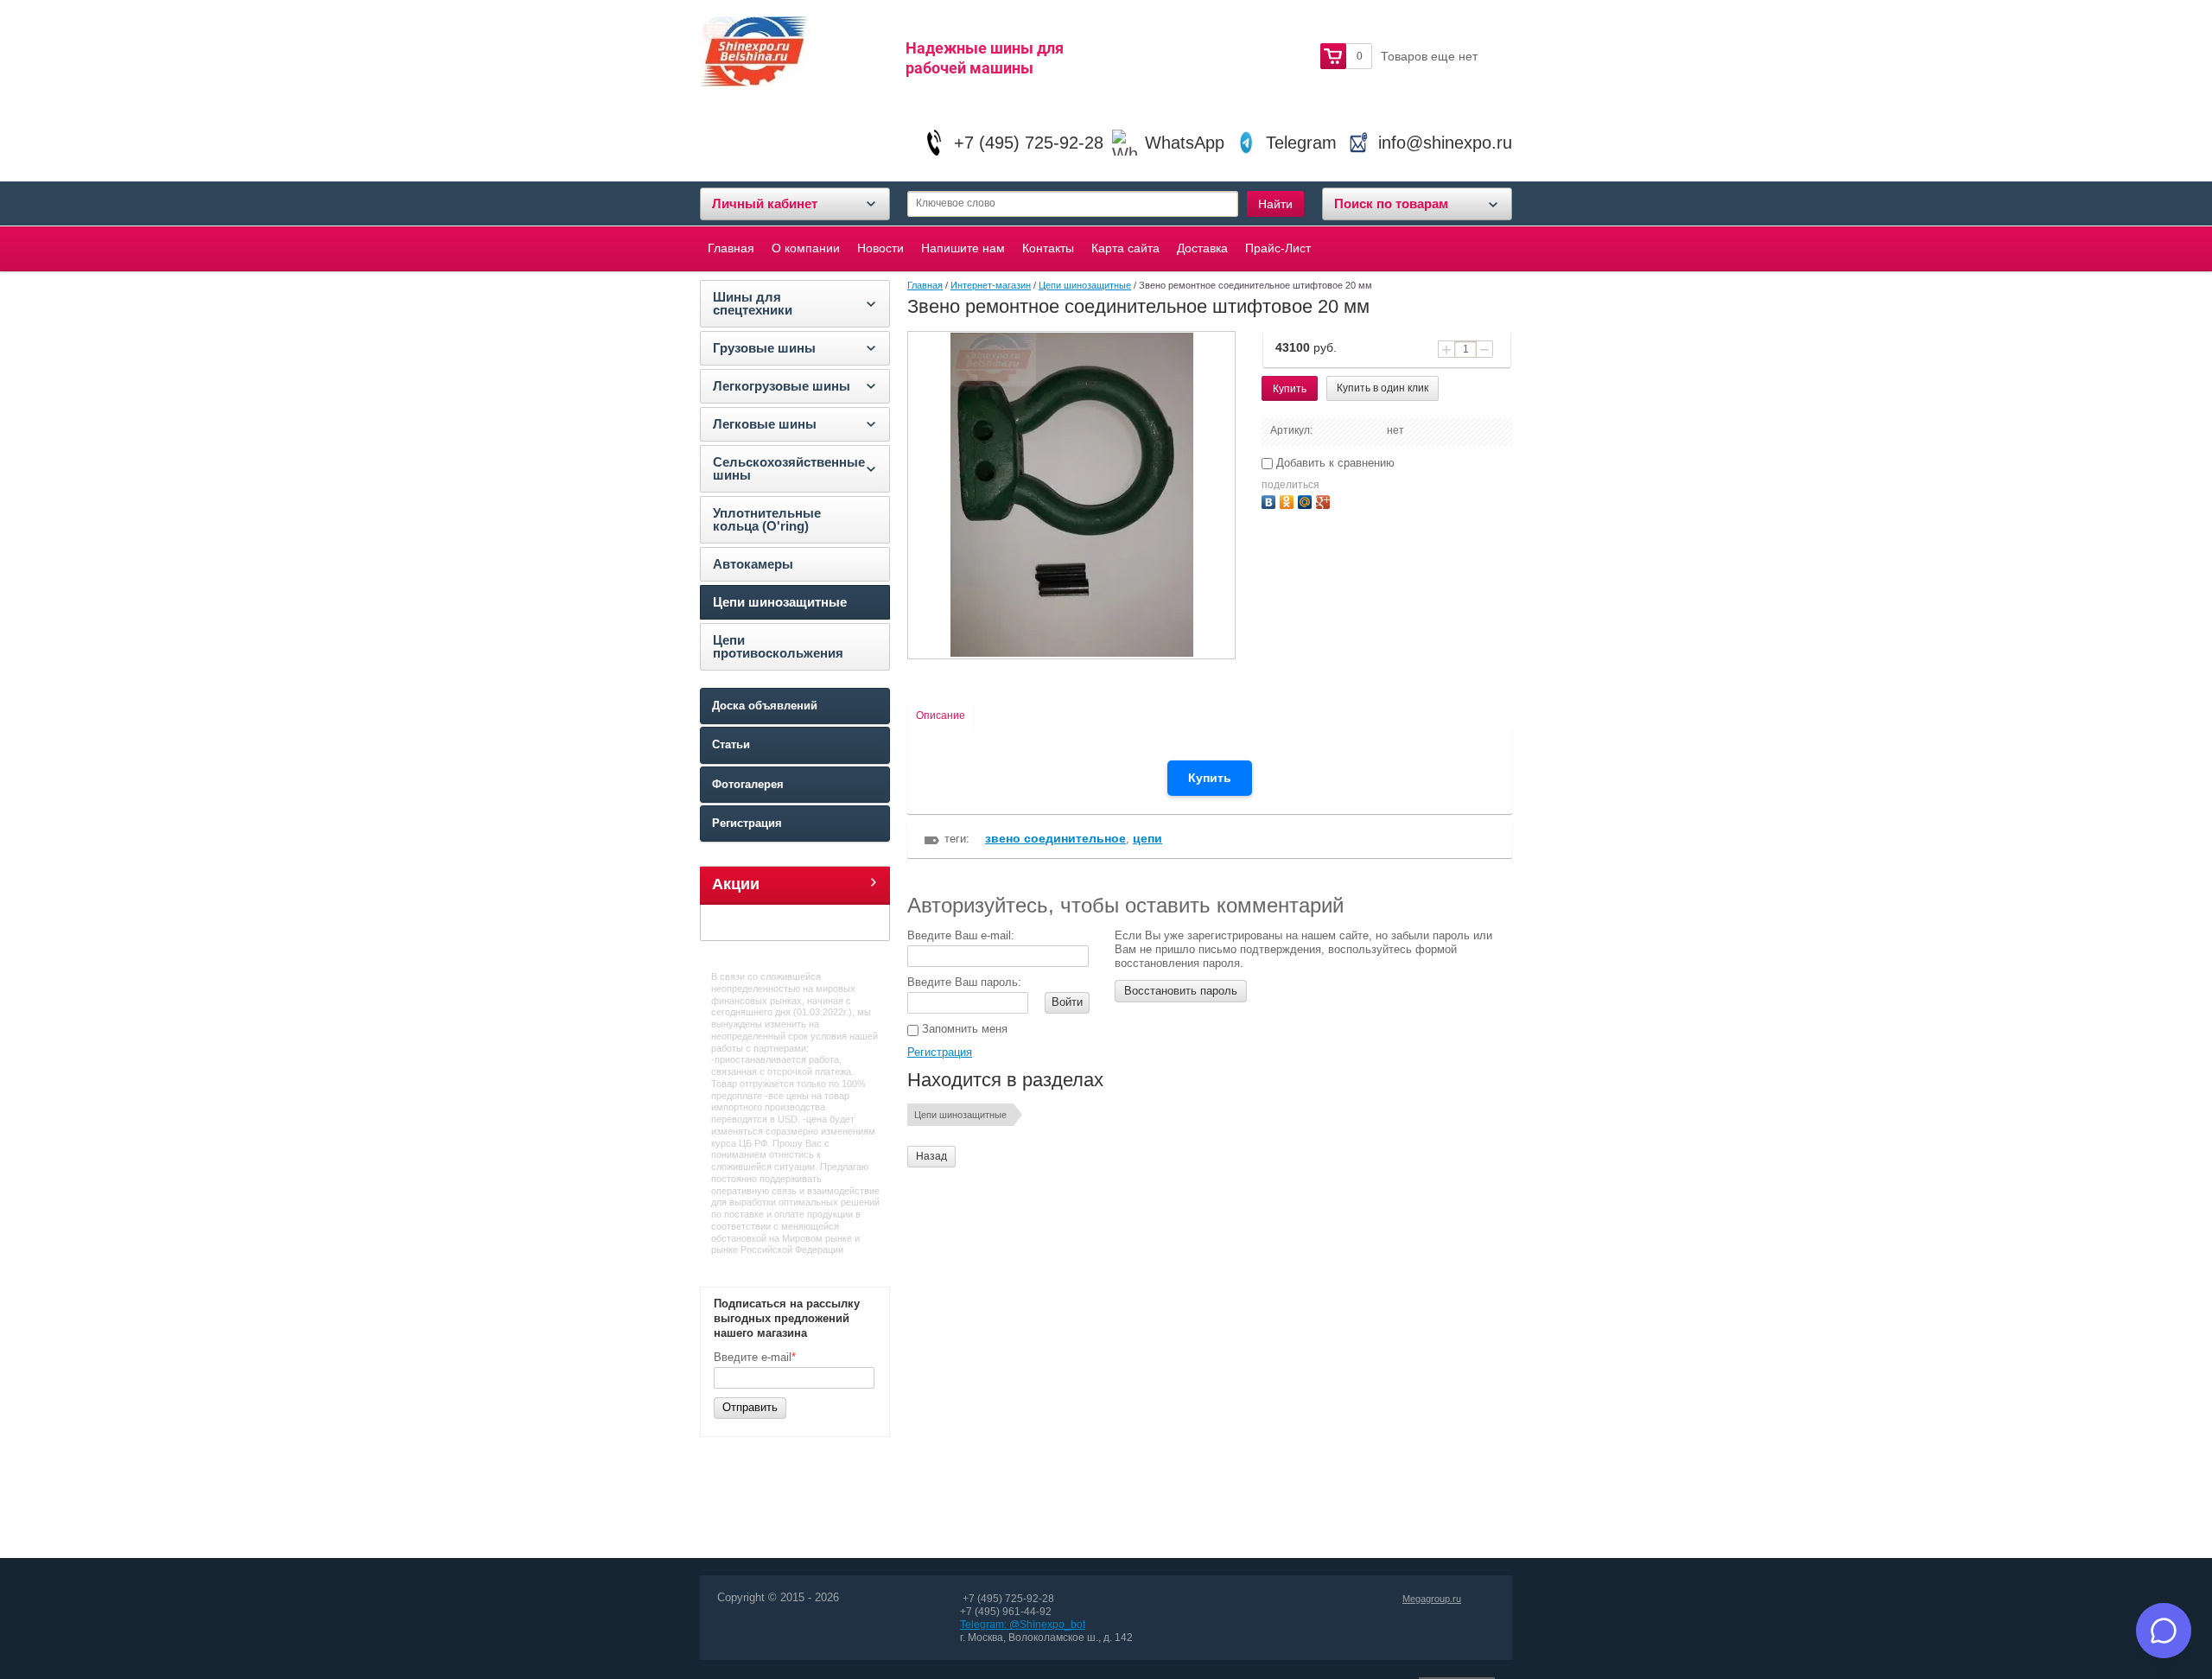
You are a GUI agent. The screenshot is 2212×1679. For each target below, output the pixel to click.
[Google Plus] (1325, 500)
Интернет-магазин (991, 285)
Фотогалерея (748, 784)
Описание (941, 715)
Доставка (1202, 248)
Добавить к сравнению (1334, 463)
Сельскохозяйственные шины (789, 468)
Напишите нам (963, 248)
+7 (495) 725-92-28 (1029, 143)
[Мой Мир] (1307, 500)
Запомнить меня (963, 1029)
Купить (1210, 778)
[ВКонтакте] (1271, 500)
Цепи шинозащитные (780, 602)
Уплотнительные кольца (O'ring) (767, 519)
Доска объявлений (765, 706)
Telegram (1301, 143)
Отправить (750, 1407)
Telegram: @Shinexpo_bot (1023, 1625)
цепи (1147, 838)
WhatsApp (1185, 143)
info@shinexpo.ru (1445, 143)
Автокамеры (753, 564)
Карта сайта (1125, 248)
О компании (806, 248)
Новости (880, 248)
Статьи (731, 744)
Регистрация (747, 823)
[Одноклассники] (1289, 500)
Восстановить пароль (1181, 991)
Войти (1067, 1002)
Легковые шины (765, 424)
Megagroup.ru (1432, 1599)
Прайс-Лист (1278, 248)
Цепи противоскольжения (778, 646)
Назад (931, 1156)
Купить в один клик (1382, 388)
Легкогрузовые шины (782, 386)
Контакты (1048, 248)
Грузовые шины (764, 348)
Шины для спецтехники (753, 303)
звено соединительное (1055, 838)
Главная (731, 248)
